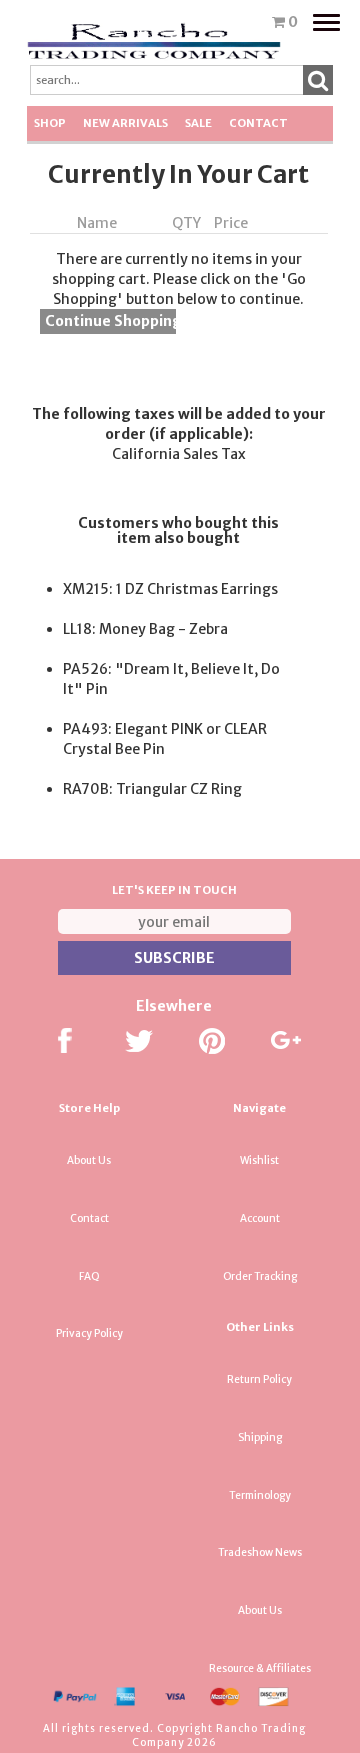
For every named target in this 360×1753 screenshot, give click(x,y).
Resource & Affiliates (260, 1668)
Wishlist (259, 1160)
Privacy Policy (89, 1333)
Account (260, 1218)
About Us (89, 1160)
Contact (258, 123)
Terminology (260, 1495)
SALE (198, 123)
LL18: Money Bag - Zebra (145, 629)
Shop (50, 123)
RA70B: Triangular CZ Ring (152, 789)
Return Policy (259, 1379)
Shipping (260, 1437)
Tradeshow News (260, 1552)
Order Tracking (260, 1276)
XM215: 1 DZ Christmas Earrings (170, 589)
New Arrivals (125, 123)
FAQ (89, 1276)
